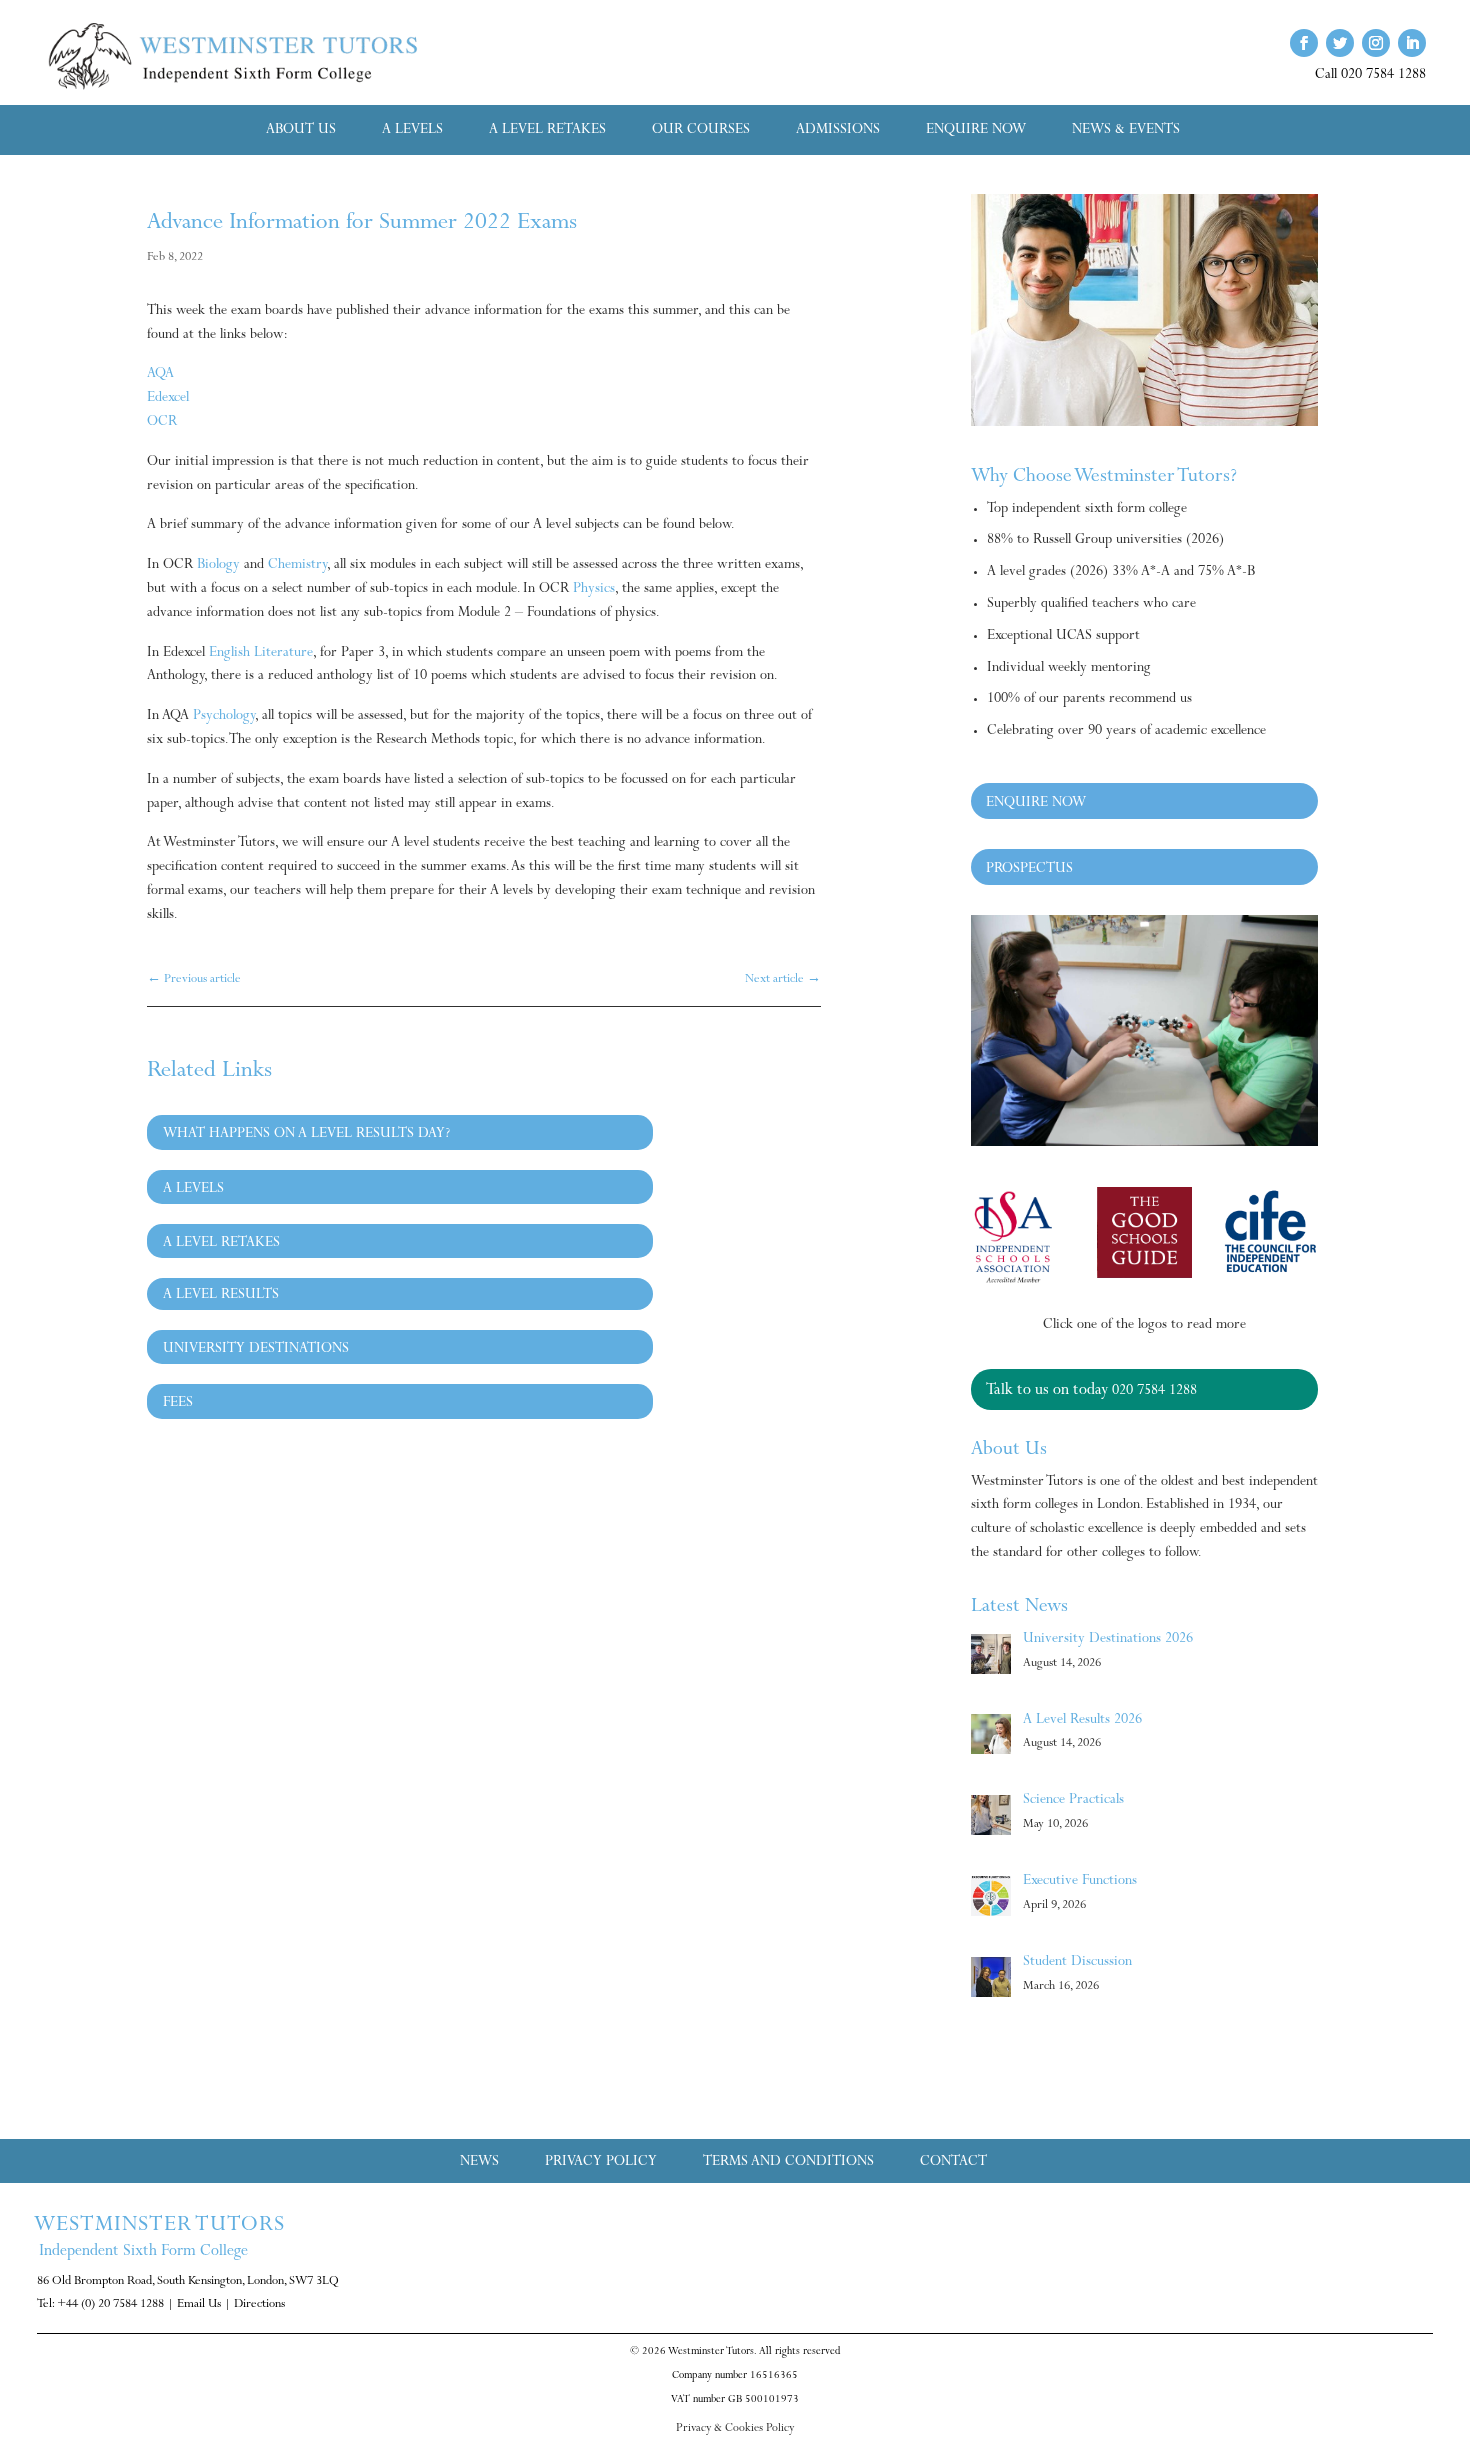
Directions (259, 2305)
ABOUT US (301, 131)
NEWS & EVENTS (1126, 131)
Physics (594, 590)
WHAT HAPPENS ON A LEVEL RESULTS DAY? (306, 1135)
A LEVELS (412, 131)
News (479, 2163)
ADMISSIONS (838, 131)
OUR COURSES (701, 131)
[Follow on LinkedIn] (1412, 43)
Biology (218, 566)
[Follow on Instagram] (1376, 43)
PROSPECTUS (1029, 870)
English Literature (261, 654)
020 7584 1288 (1154, 1392)
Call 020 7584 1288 (1370, 76)
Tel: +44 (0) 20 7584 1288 (100, 2305)
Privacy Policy (601, 2163)
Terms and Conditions (788, 2163)
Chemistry (297, 566)
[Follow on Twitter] (1340, 43)
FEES (178, 1404)
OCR (162, 423)
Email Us (199, 2305)
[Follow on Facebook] (1304, 43)
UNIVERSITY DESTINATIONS (256, 1350)
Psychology (224, 717)
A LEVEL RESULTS (221, 1296)
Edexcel (168, 399)
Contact (953, 2163)
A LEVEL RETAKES (547, 131)
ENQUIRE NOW (976, 131)
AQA (160, 375)
